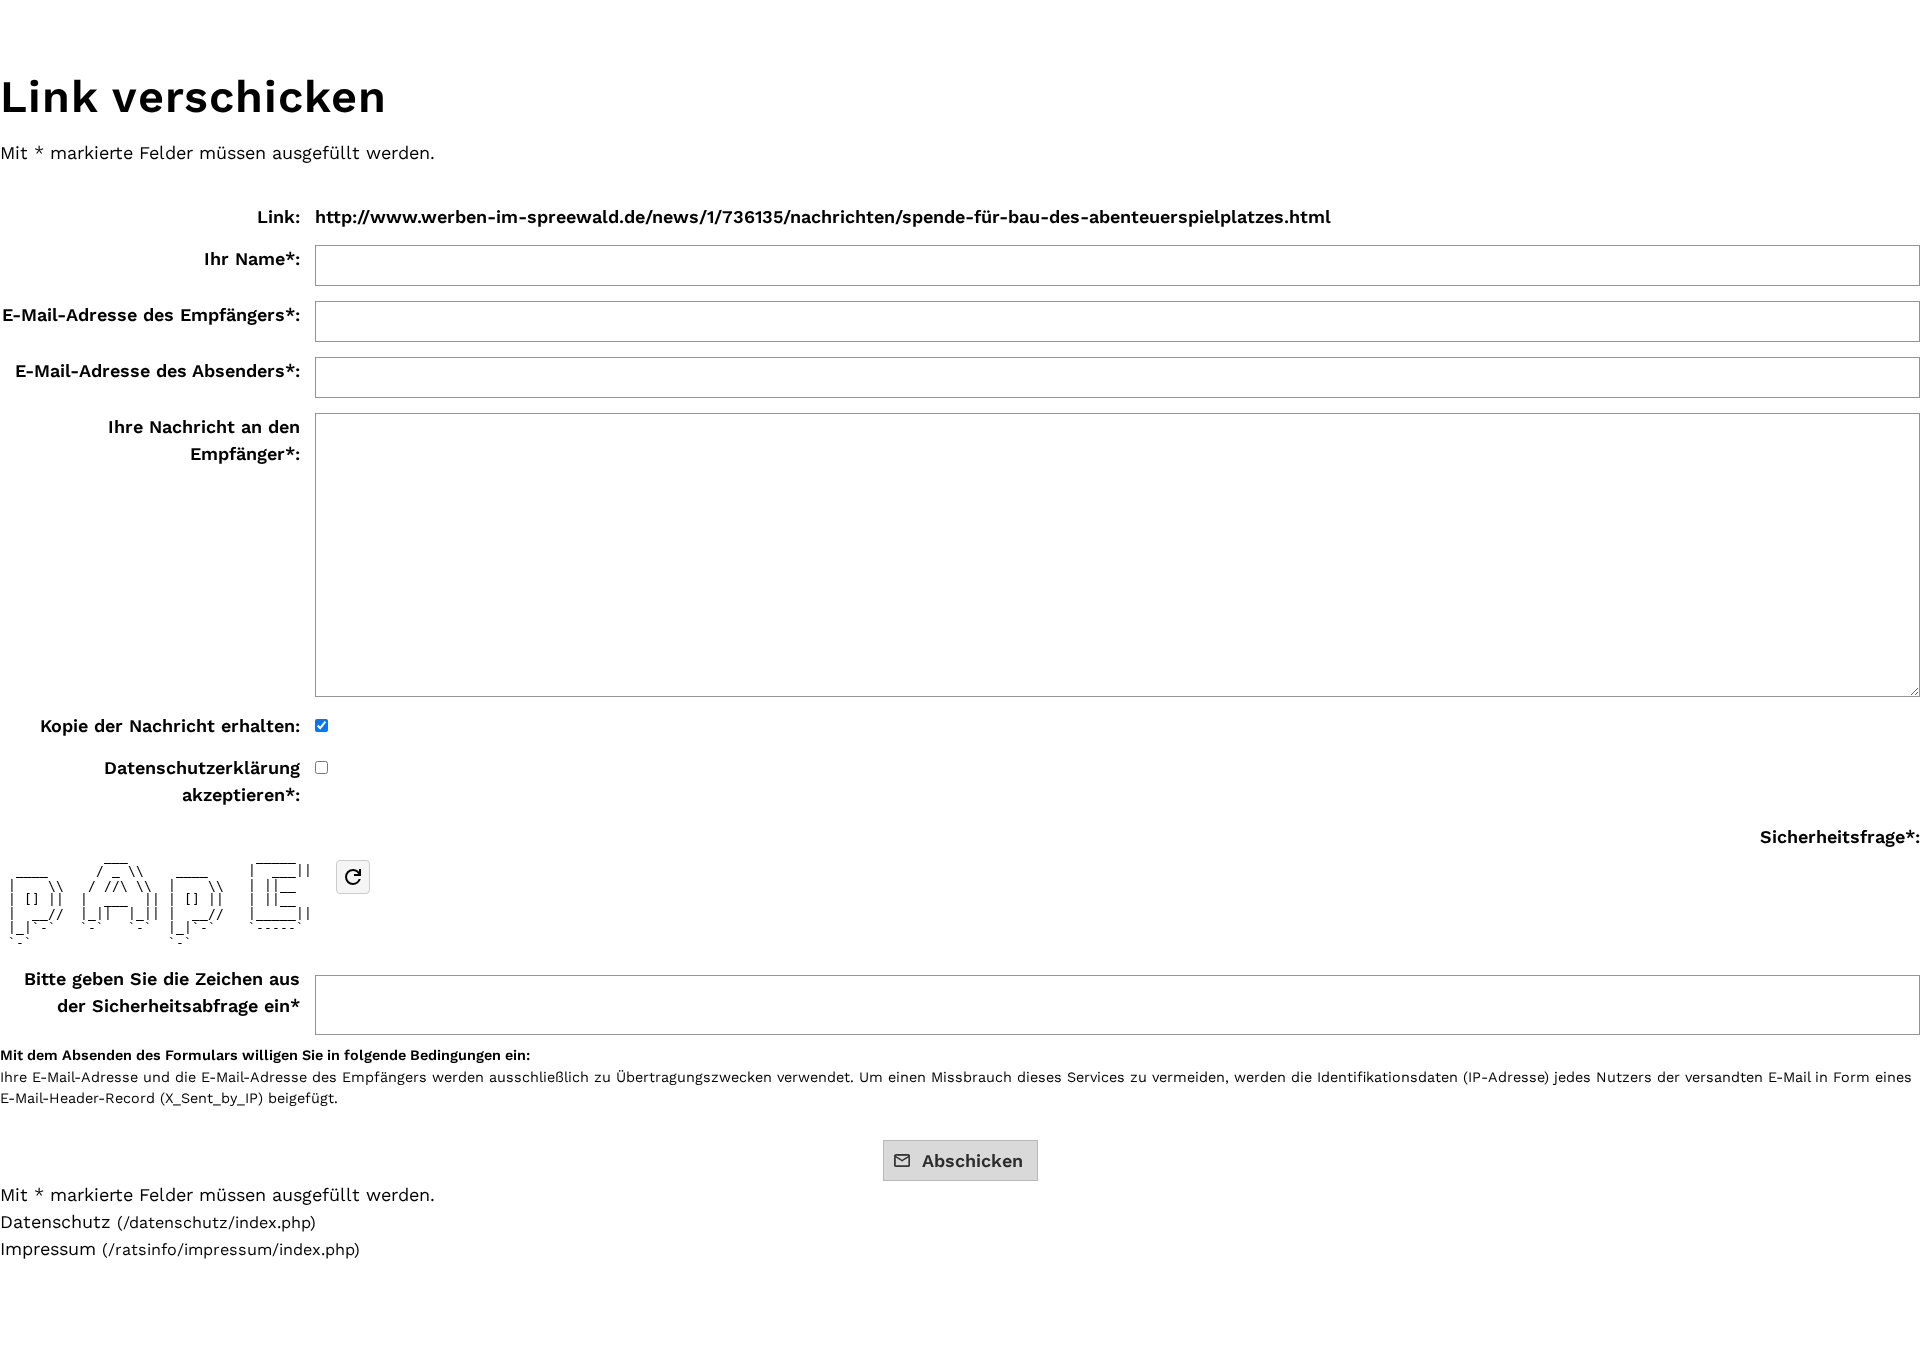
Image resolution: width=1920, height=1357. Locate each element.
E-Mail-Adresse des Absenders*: (157, 370)
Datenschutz (55, 1221)
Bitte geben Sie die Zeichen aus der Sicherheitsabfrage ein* (162, 992)
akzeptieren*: (202, 781)
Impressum (48, 1248)
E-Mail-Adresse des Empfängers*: (151, 314)
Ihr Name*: (252, 258)
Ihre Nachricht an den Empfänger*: (204, 440)
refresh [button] (353, 877)
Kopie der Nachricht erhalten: (170, 725)
